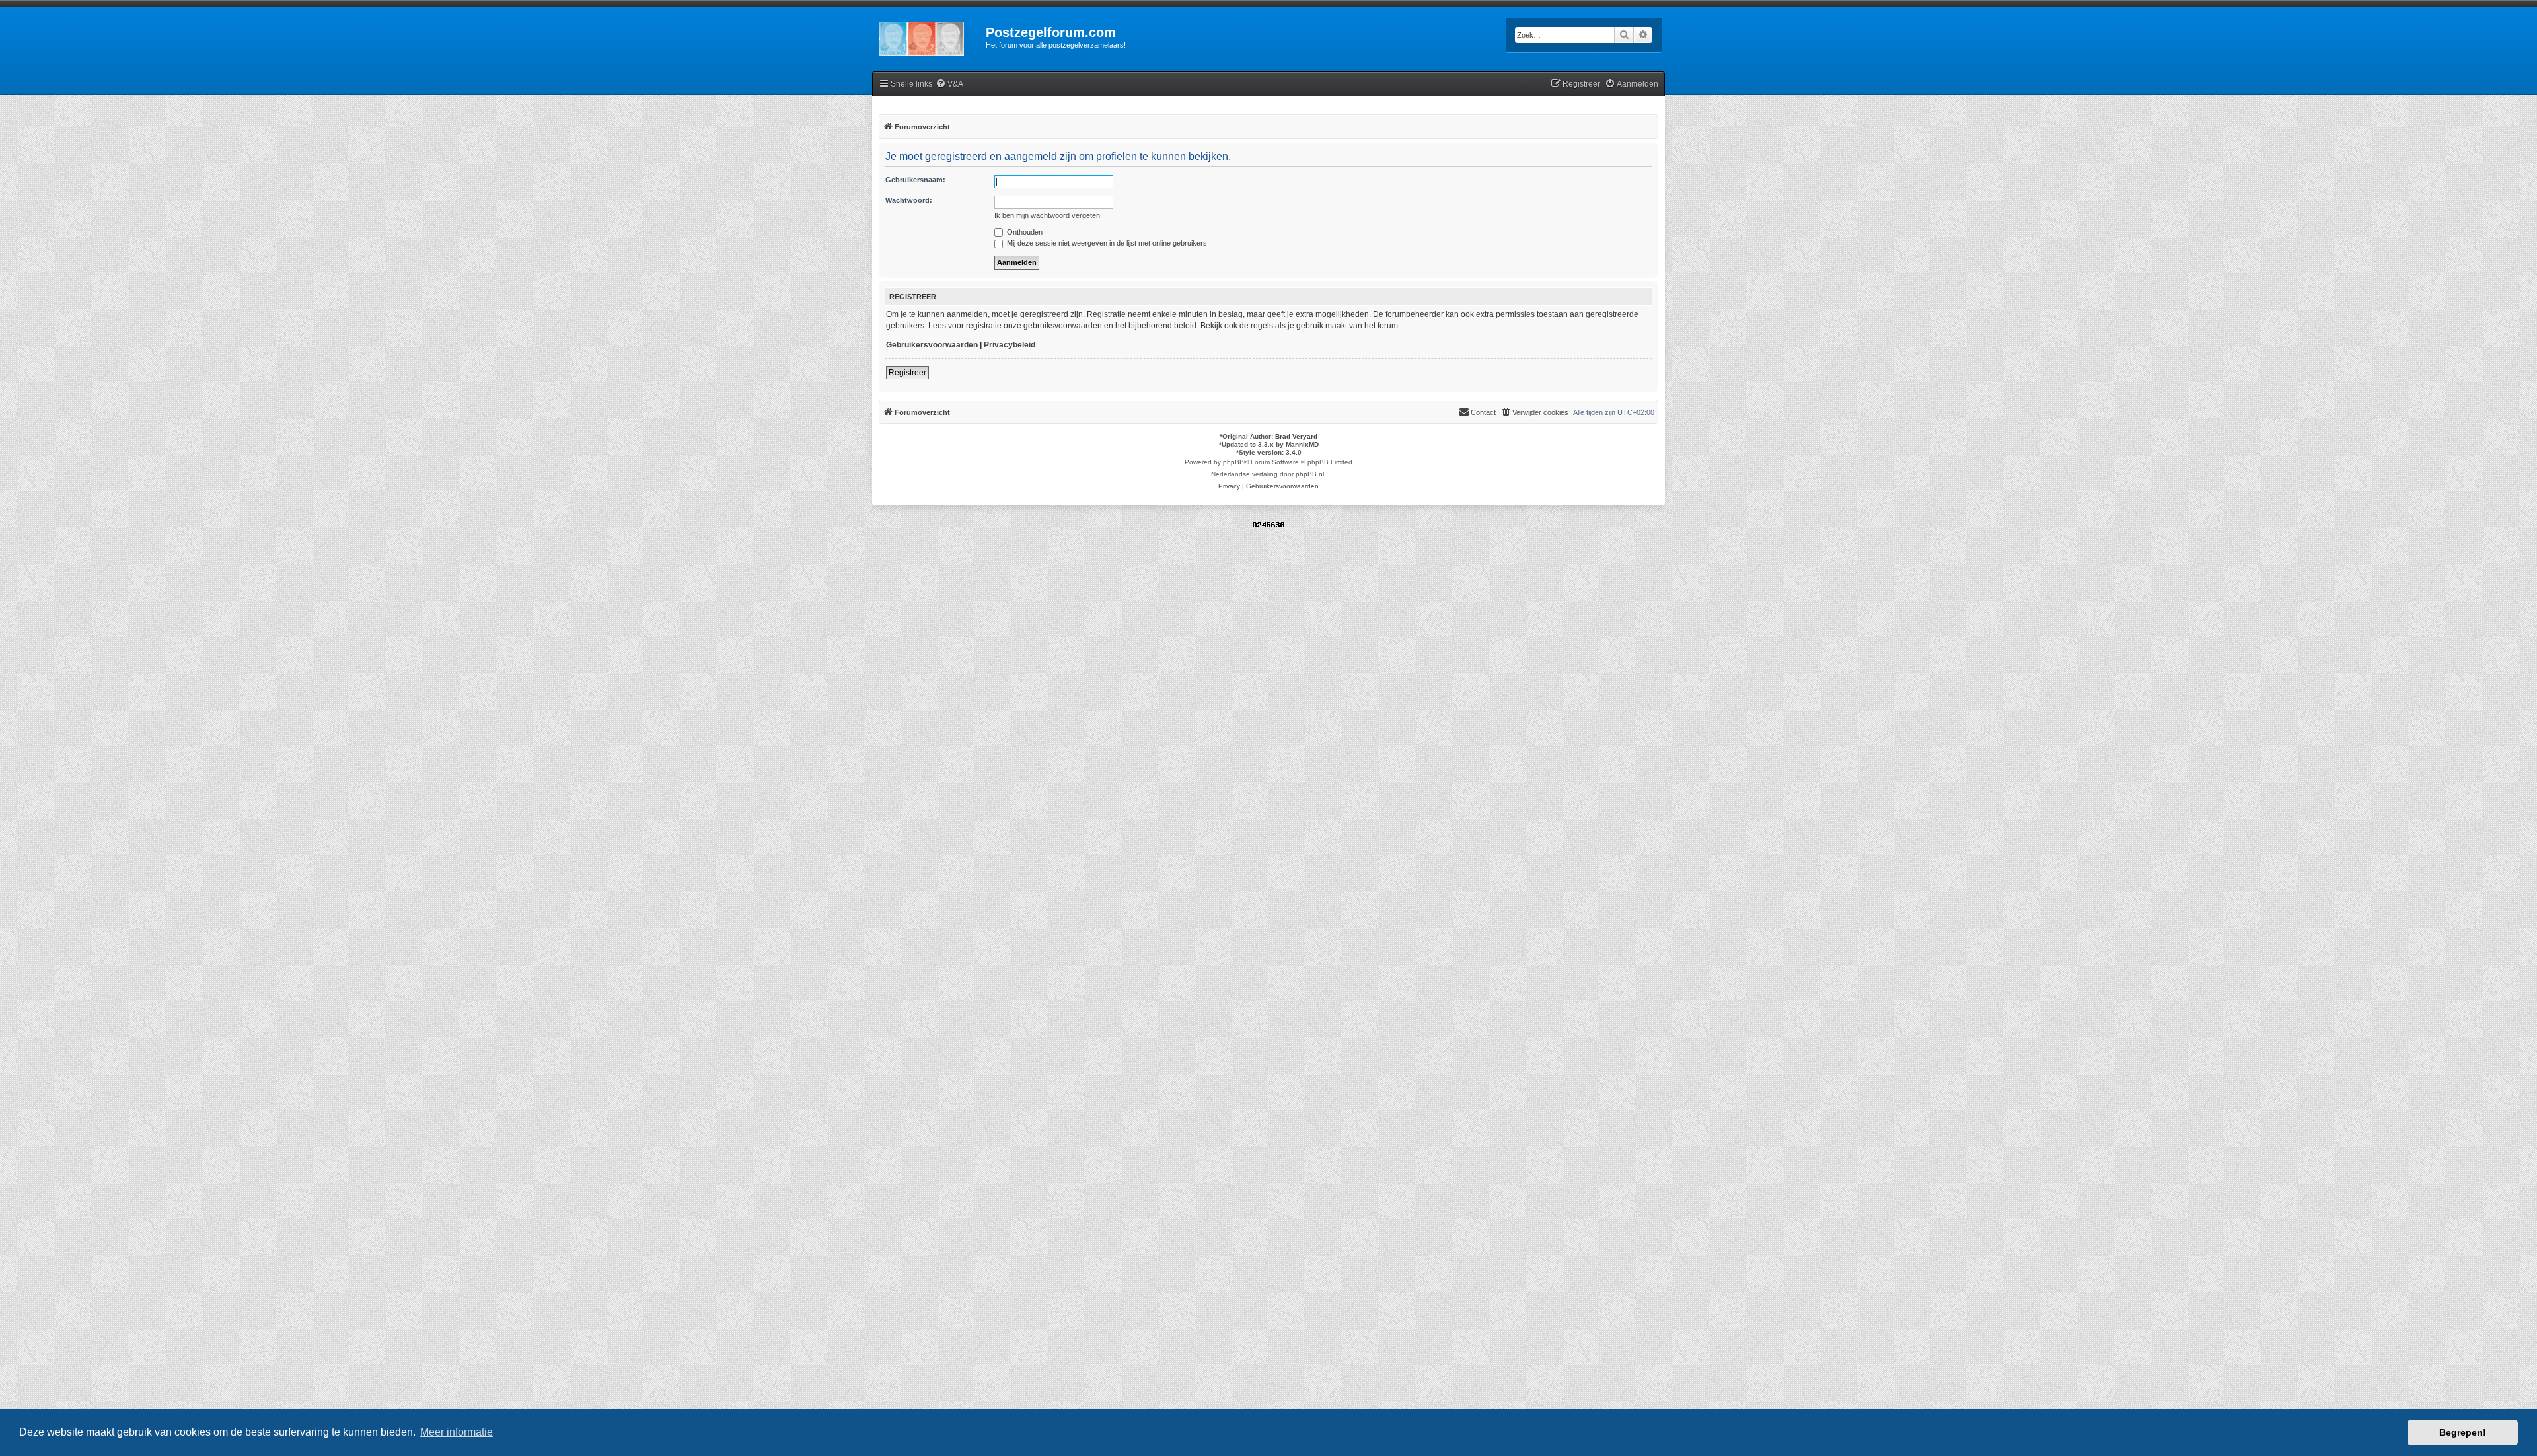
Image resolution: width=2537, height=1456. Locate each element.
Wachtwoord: (909, 200)
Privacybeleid (1010, 345)
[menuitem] (949, 84)
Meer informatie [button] (457, 1432)
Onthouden (1024, 232)
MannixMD (1302, 444)
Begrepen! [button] (2463, 1432)
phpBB (1233, 462)
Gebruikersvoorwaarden (932, 345)
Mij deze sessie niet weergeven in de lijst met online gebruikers (1106, 243)
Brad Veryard (1296, 436)
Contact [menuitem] (1483, 412)
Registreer (907, 373)
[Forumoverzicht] (929, 36)
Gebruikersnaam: (915, 180)
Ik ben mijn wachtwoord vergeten (1047, 215)
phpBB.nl (1310, 474)
